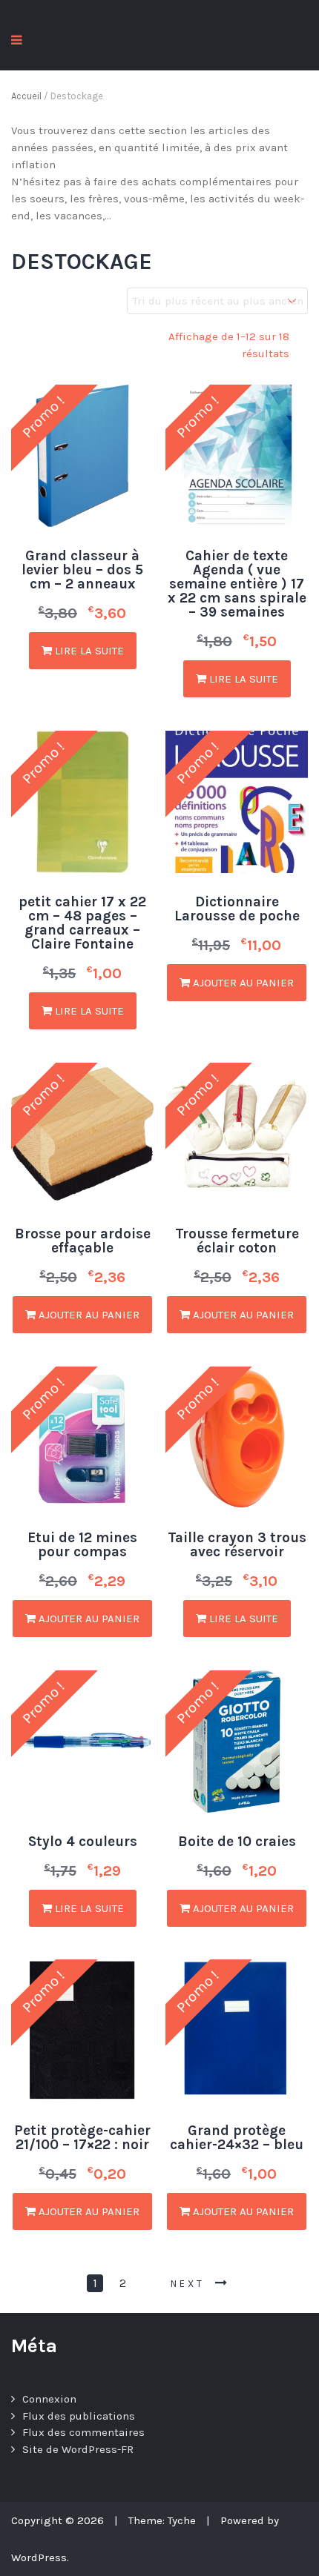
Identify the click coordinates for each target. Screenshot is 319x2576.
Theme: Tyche (162, 2520)
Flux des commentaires (83, 2432)
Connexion (49, 2399)
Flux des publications (79, 2416)
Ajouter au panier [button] (242, 983)
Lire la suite (88, 651)
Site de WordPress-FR (78, 2449)
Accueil (26, 96)
